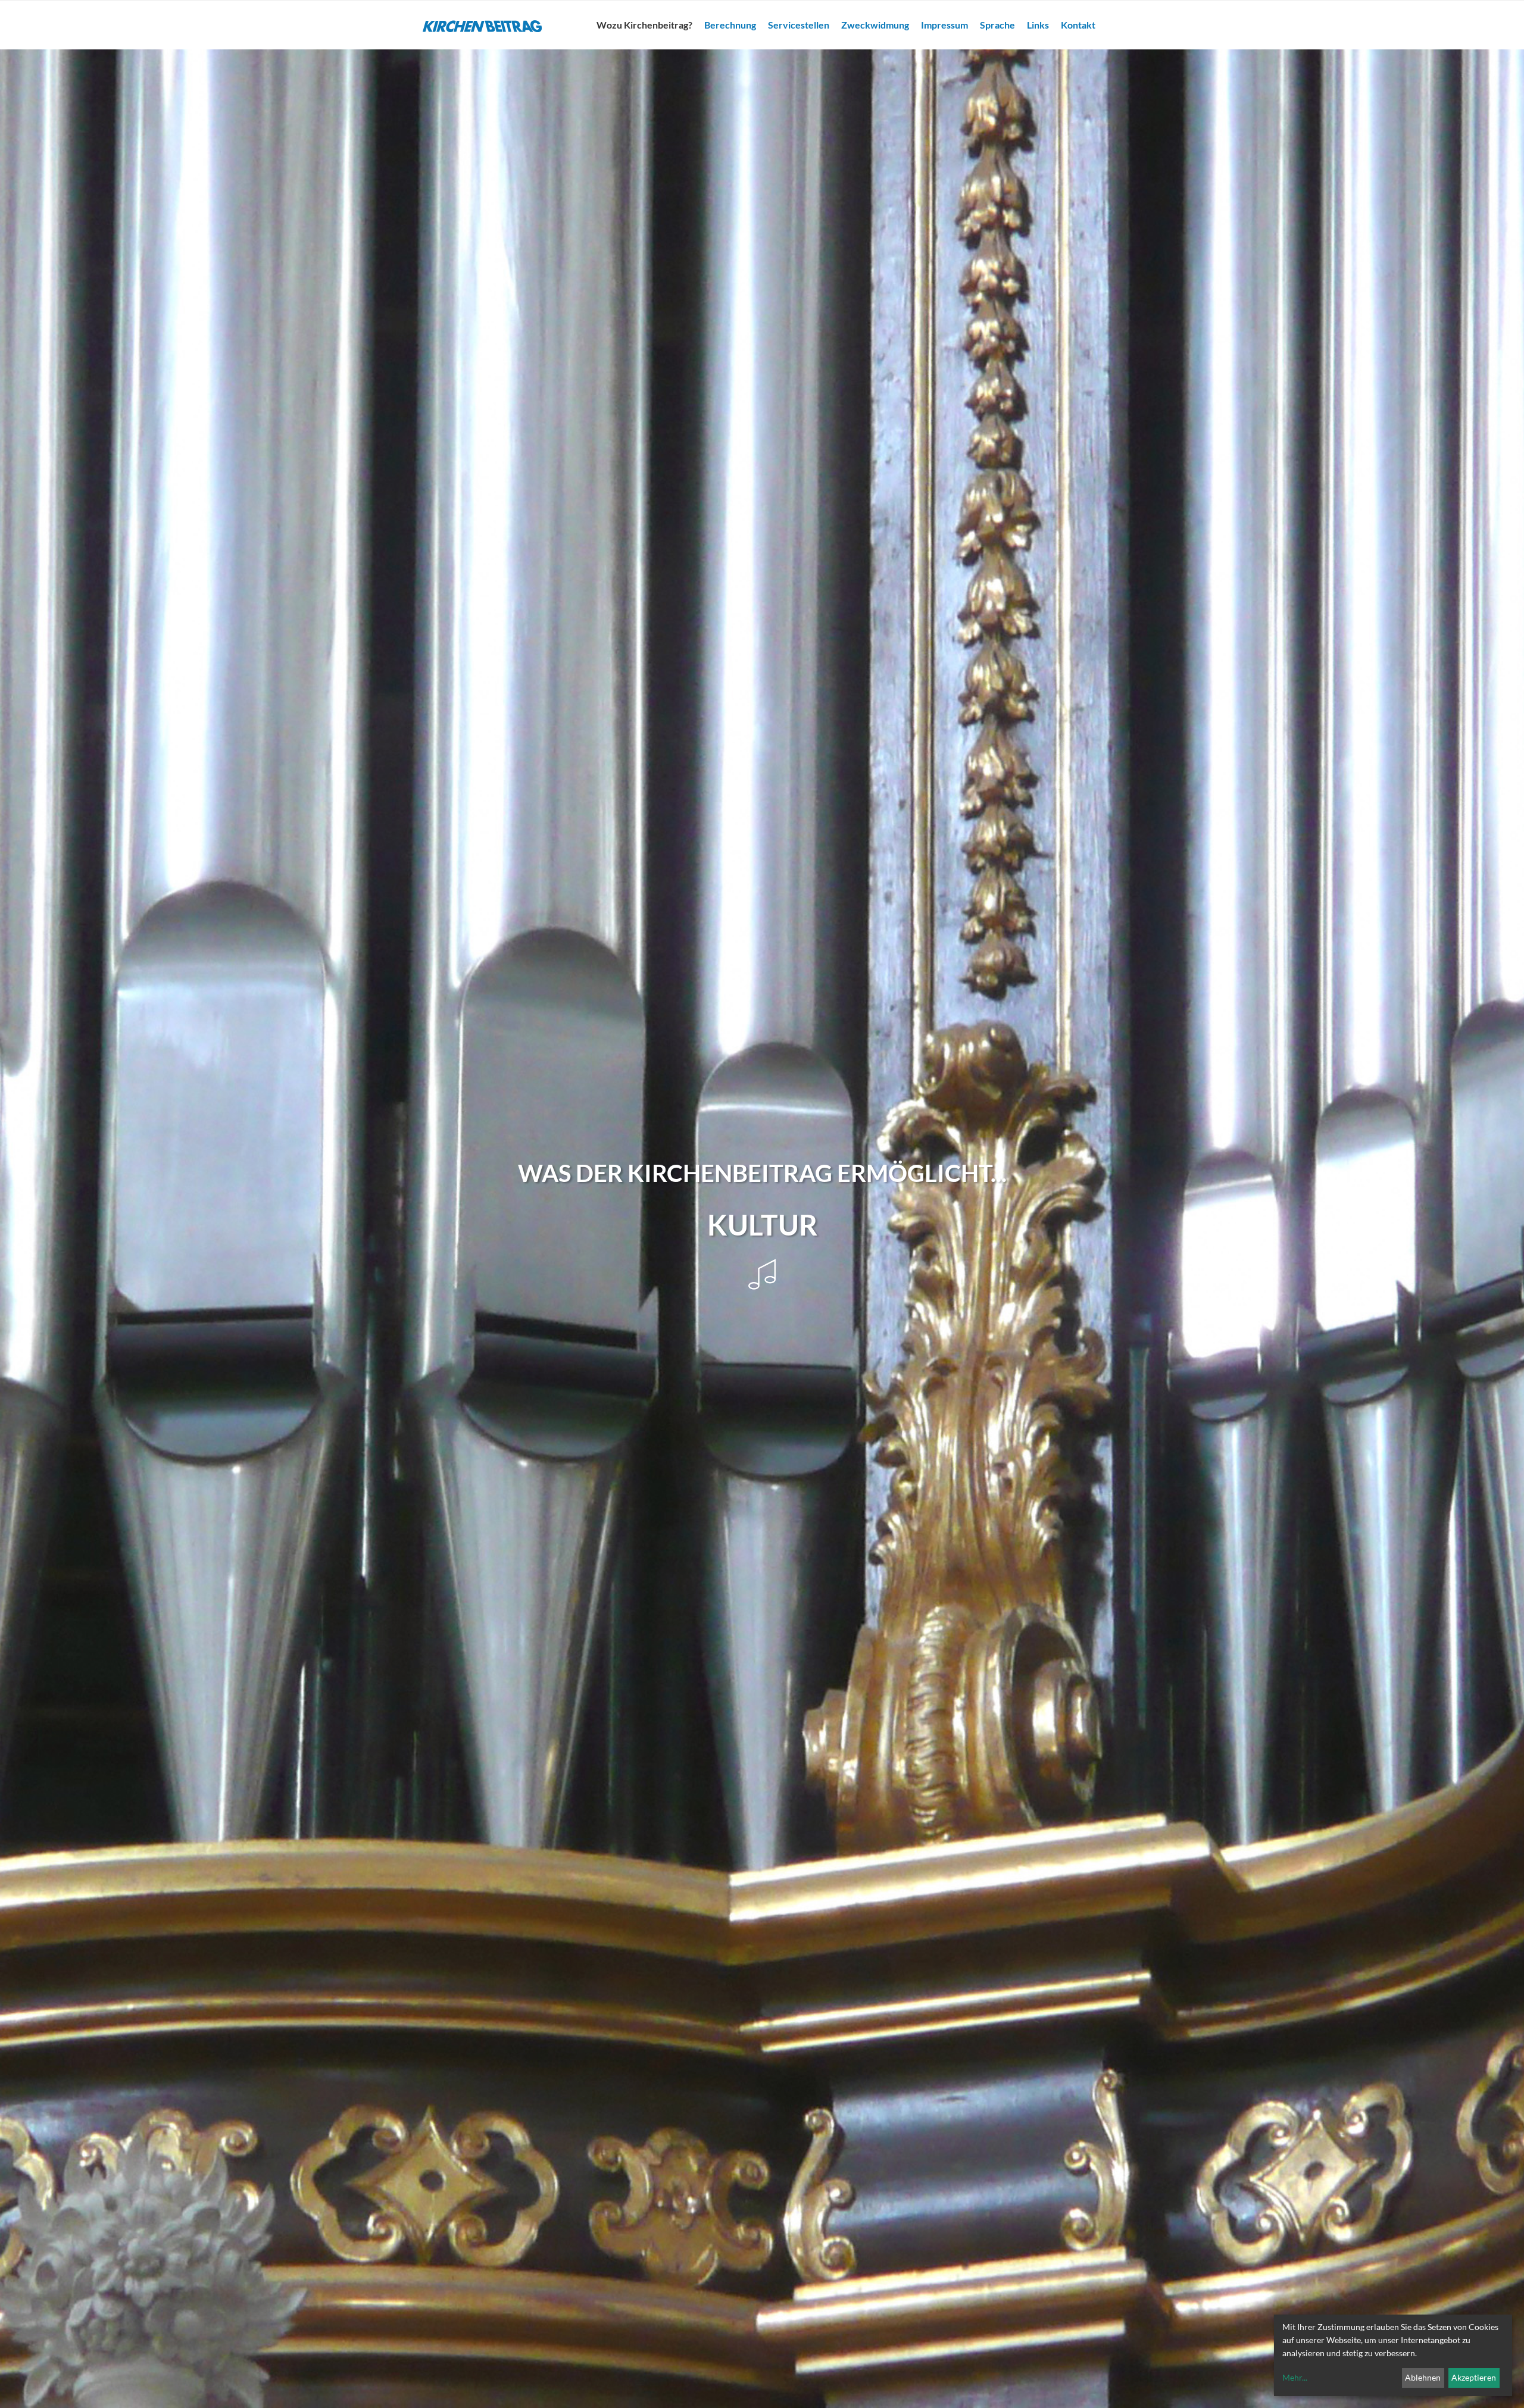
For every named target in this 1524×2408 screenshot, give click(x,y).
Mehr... (1295, 2377)
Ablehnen (1423, 2377)
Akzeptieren (1474, 2377)
